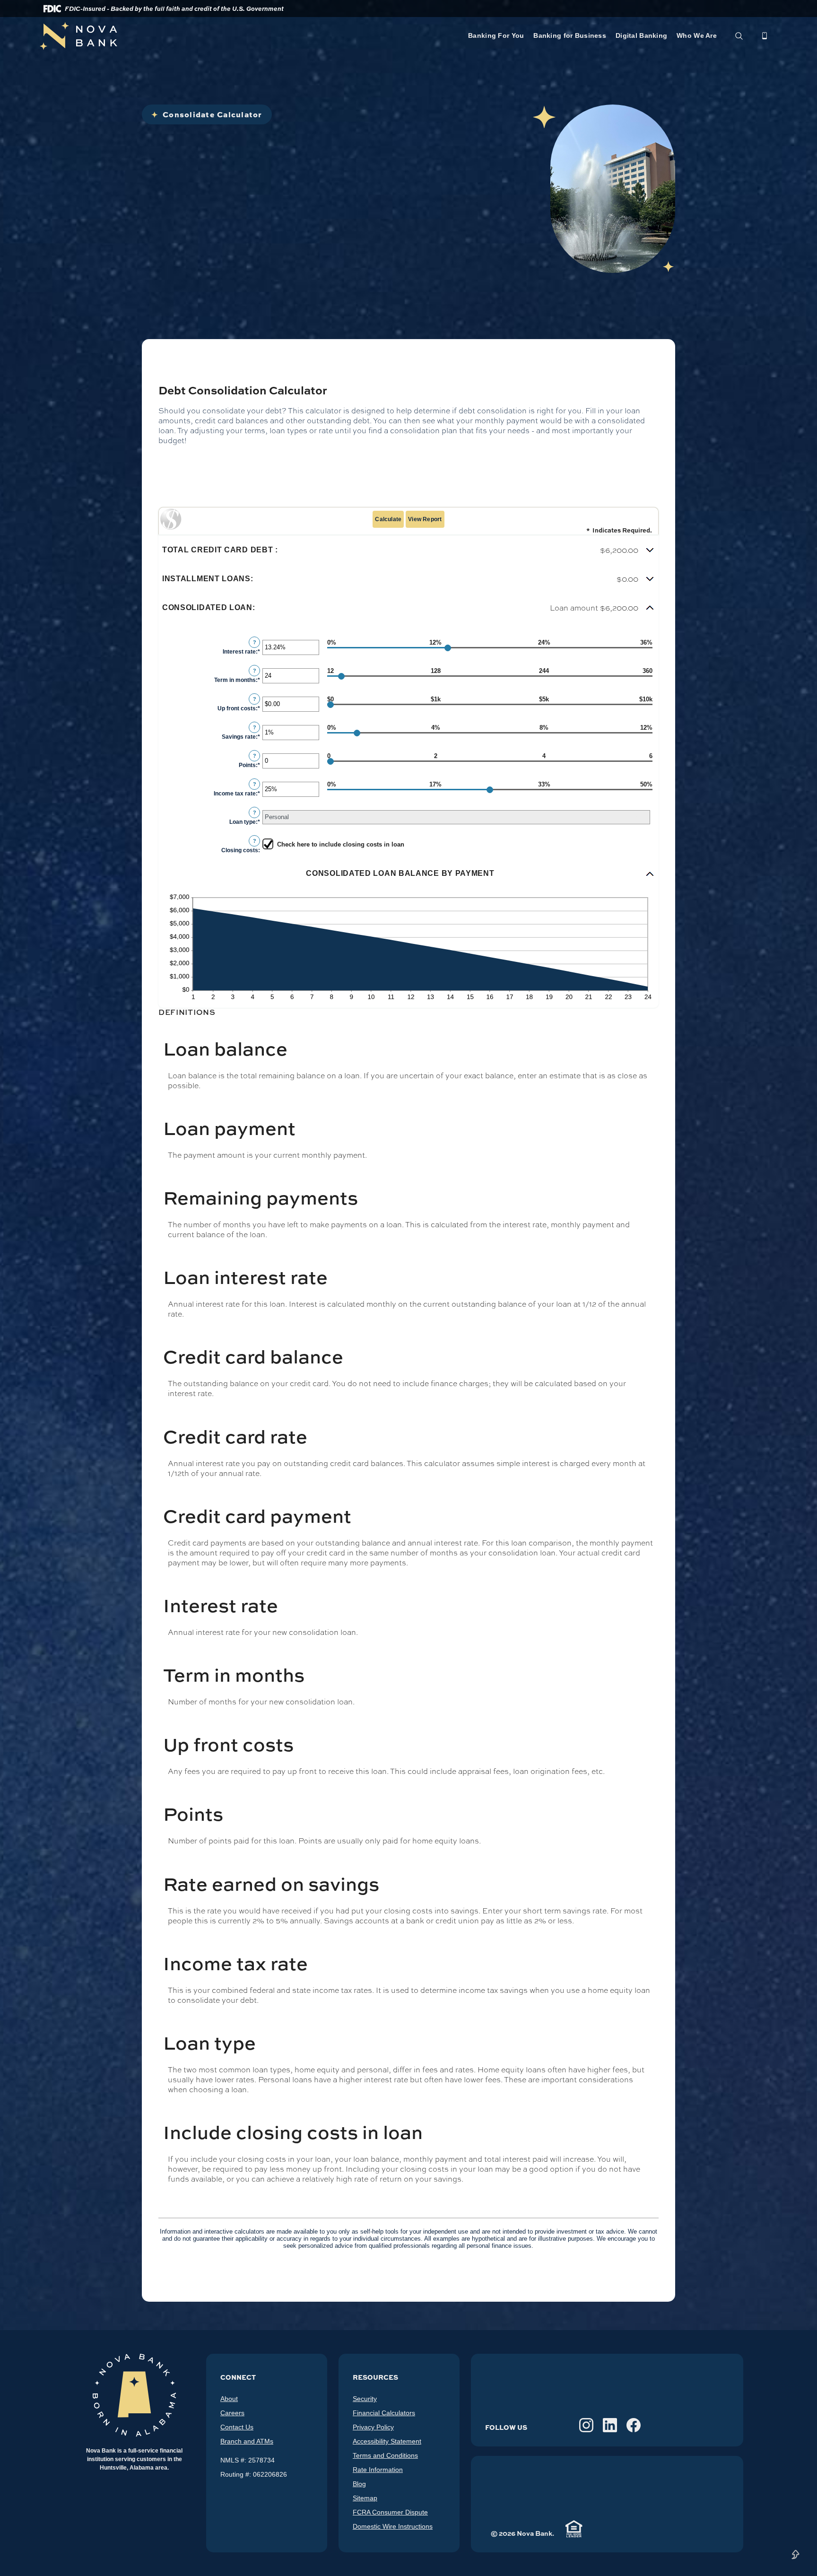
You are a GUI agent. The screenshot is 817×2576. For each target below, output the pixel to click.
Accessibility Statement (387, 2441)
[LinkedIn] (610, 2425)
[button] (408, 550)
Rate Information (378, 2470)
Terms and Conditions (385, 2455)
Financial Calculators (384, 2413)
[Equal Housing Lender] (574, 2529)
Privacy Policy (373, 2427)
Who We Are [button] (697, 35)
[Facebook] (634, 2425)
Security (365, 2399)
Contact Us (237, 2427)
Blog (359, 2484)
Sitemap (365, 2498)
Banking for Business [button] (570, 35)
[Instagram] (586, 2425)
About (229, 2399)
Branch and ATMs (247, 2441)
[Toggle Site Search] (739, 36)
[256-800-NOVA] (765, 36)
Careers (232, 2413)
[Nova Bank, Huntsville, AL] (204, 36)
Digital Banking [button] (641, 35)
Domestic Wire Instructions (393, 2526)
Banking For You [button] (496, 35)
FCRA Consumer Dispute (390, 2512)
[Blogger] (563, 2425)
